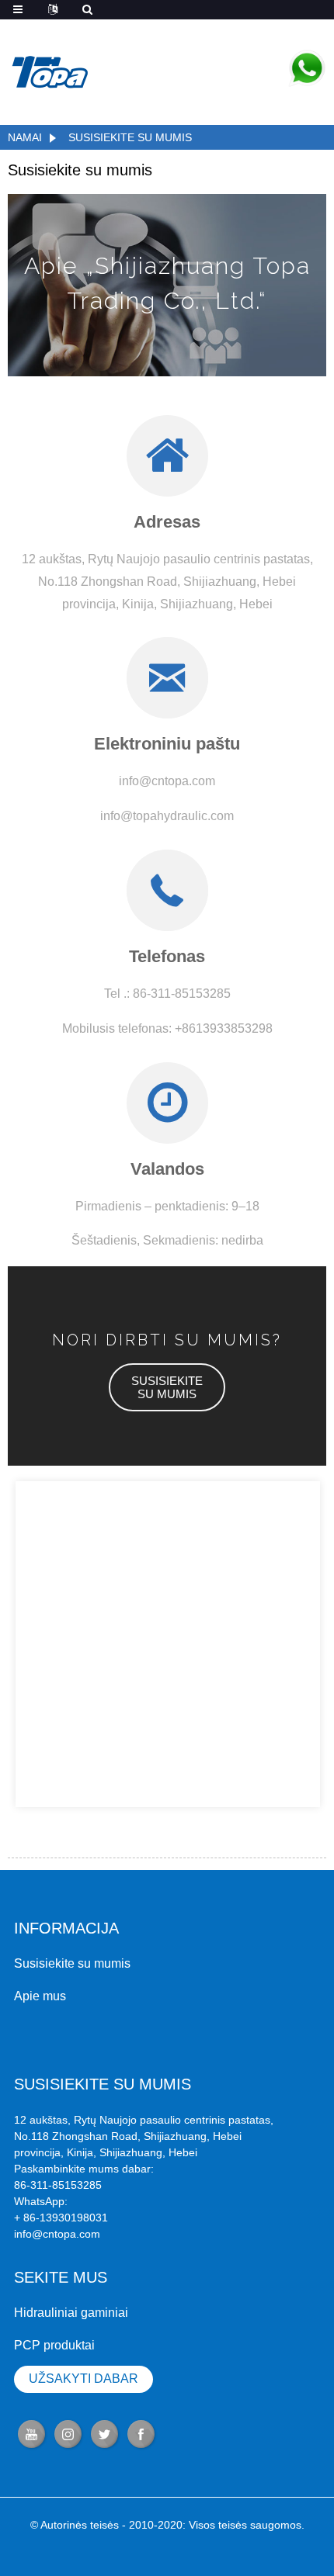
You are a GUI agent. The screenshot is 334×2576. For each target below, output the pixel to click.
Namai (25, 137)
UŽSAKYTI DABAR (83, 2379)
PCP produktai (54, 2345)
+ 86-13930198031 (61, 2218)
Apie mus (40, 1996)
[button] (167, 1387)
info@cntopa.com (57, 2234)
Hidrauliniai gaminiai (71, 2313)
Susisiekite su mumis (130, 137)
